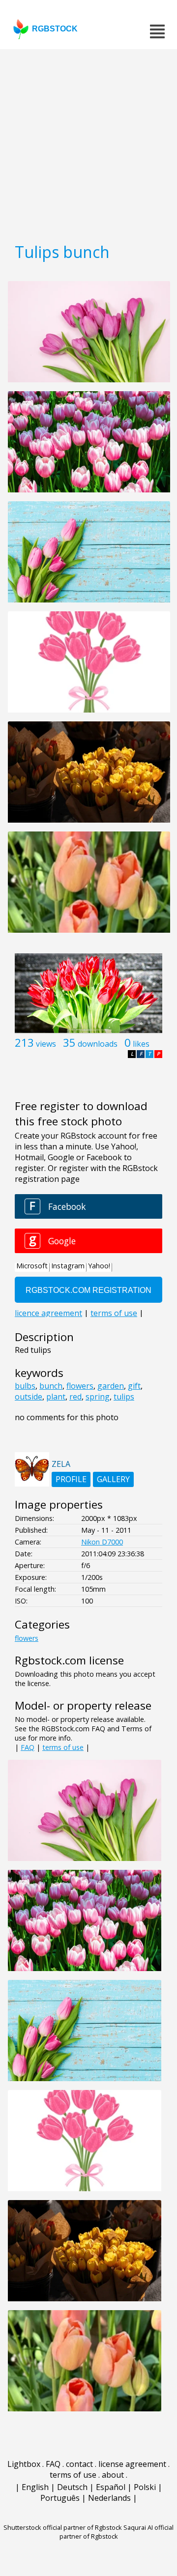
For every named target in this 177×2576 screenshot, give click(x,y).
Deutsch (72, 2487)
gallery (113, 1479)
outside (29, 1397)
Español (111, 2487)
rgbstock (55, 29)
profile (71, 1479)
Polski (145, 2487)
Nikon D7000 (102, 1542)
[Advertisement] (88, 143)
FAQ (28, 1747)
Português (60, 2498)
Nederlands (109, 2498)
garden (111, 1386)
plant (56, 1397)
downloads (98, 1044)
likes (141, 1044)
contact (79, 2464)
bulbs (25, 1386)
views (46, 1044)
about (113, 2475)
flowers (80, 1386)
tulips (124, 1397)
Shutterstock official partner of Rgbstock (63, 2527)
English (35, 2487)
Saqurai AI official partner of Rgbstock (117, 2532)
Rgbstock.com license (69, 1660)
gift (134, 1386)
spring (98, 1397)
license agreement (132, 2464)
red (75, 1397)
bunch (51, 1386)
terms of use (63, 1747)
